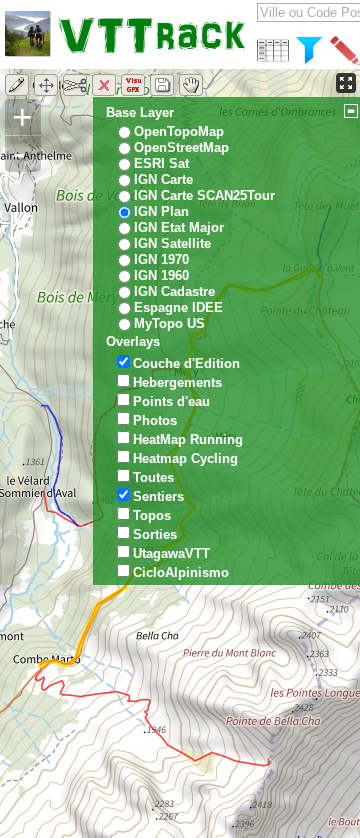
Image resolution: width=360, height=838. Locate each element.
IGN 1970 (161, 259)
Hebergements (177, 382)
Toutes (153, 477)
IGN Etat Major (179, 227)
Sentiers (158, 496)
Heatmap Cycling (185, 458)
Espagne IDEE (178, 307)
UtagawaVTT (171, 553)
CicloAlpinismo (181, 572)
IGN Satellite (172, 243)
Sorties (155, 534)
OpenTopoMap (179, 131)
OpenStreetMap (181, 147)
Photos (155, 420)
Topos (152, 515)
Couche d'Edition (186, 363)
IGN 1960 (161, 275)
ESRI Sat (161, 163)
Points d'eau (171, 401)
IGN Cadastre (174, 291)
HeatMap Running (188, 439)
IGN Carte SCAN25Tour (204, 195)
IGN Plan (161, 211)
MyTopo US (169, 323)
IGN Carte (163, 179)
